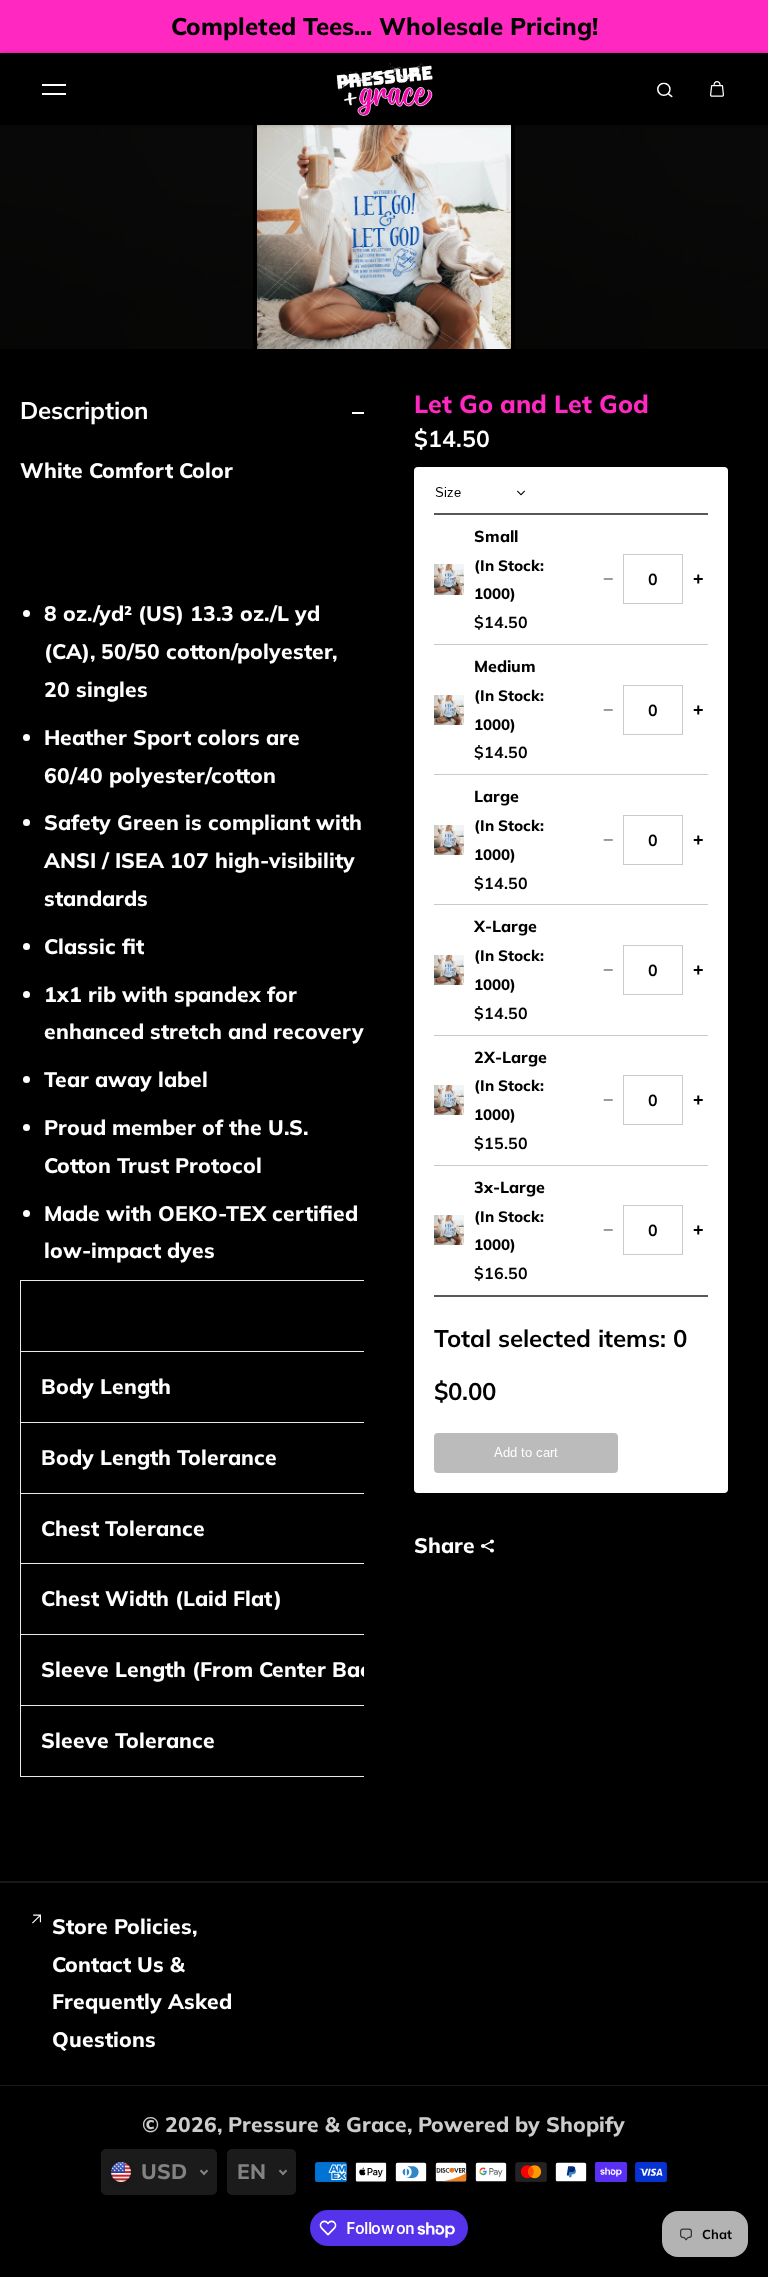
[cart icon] (717, 89)
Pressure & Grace (317, 2124)
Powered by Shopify (521, 2124)
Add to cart (526, 1452)
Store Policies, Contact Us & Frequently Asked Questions (142, 1982)
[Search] (665, 89)
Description (84, 410)
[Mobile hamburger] (54, 89)
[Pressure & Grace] (384, 89)
